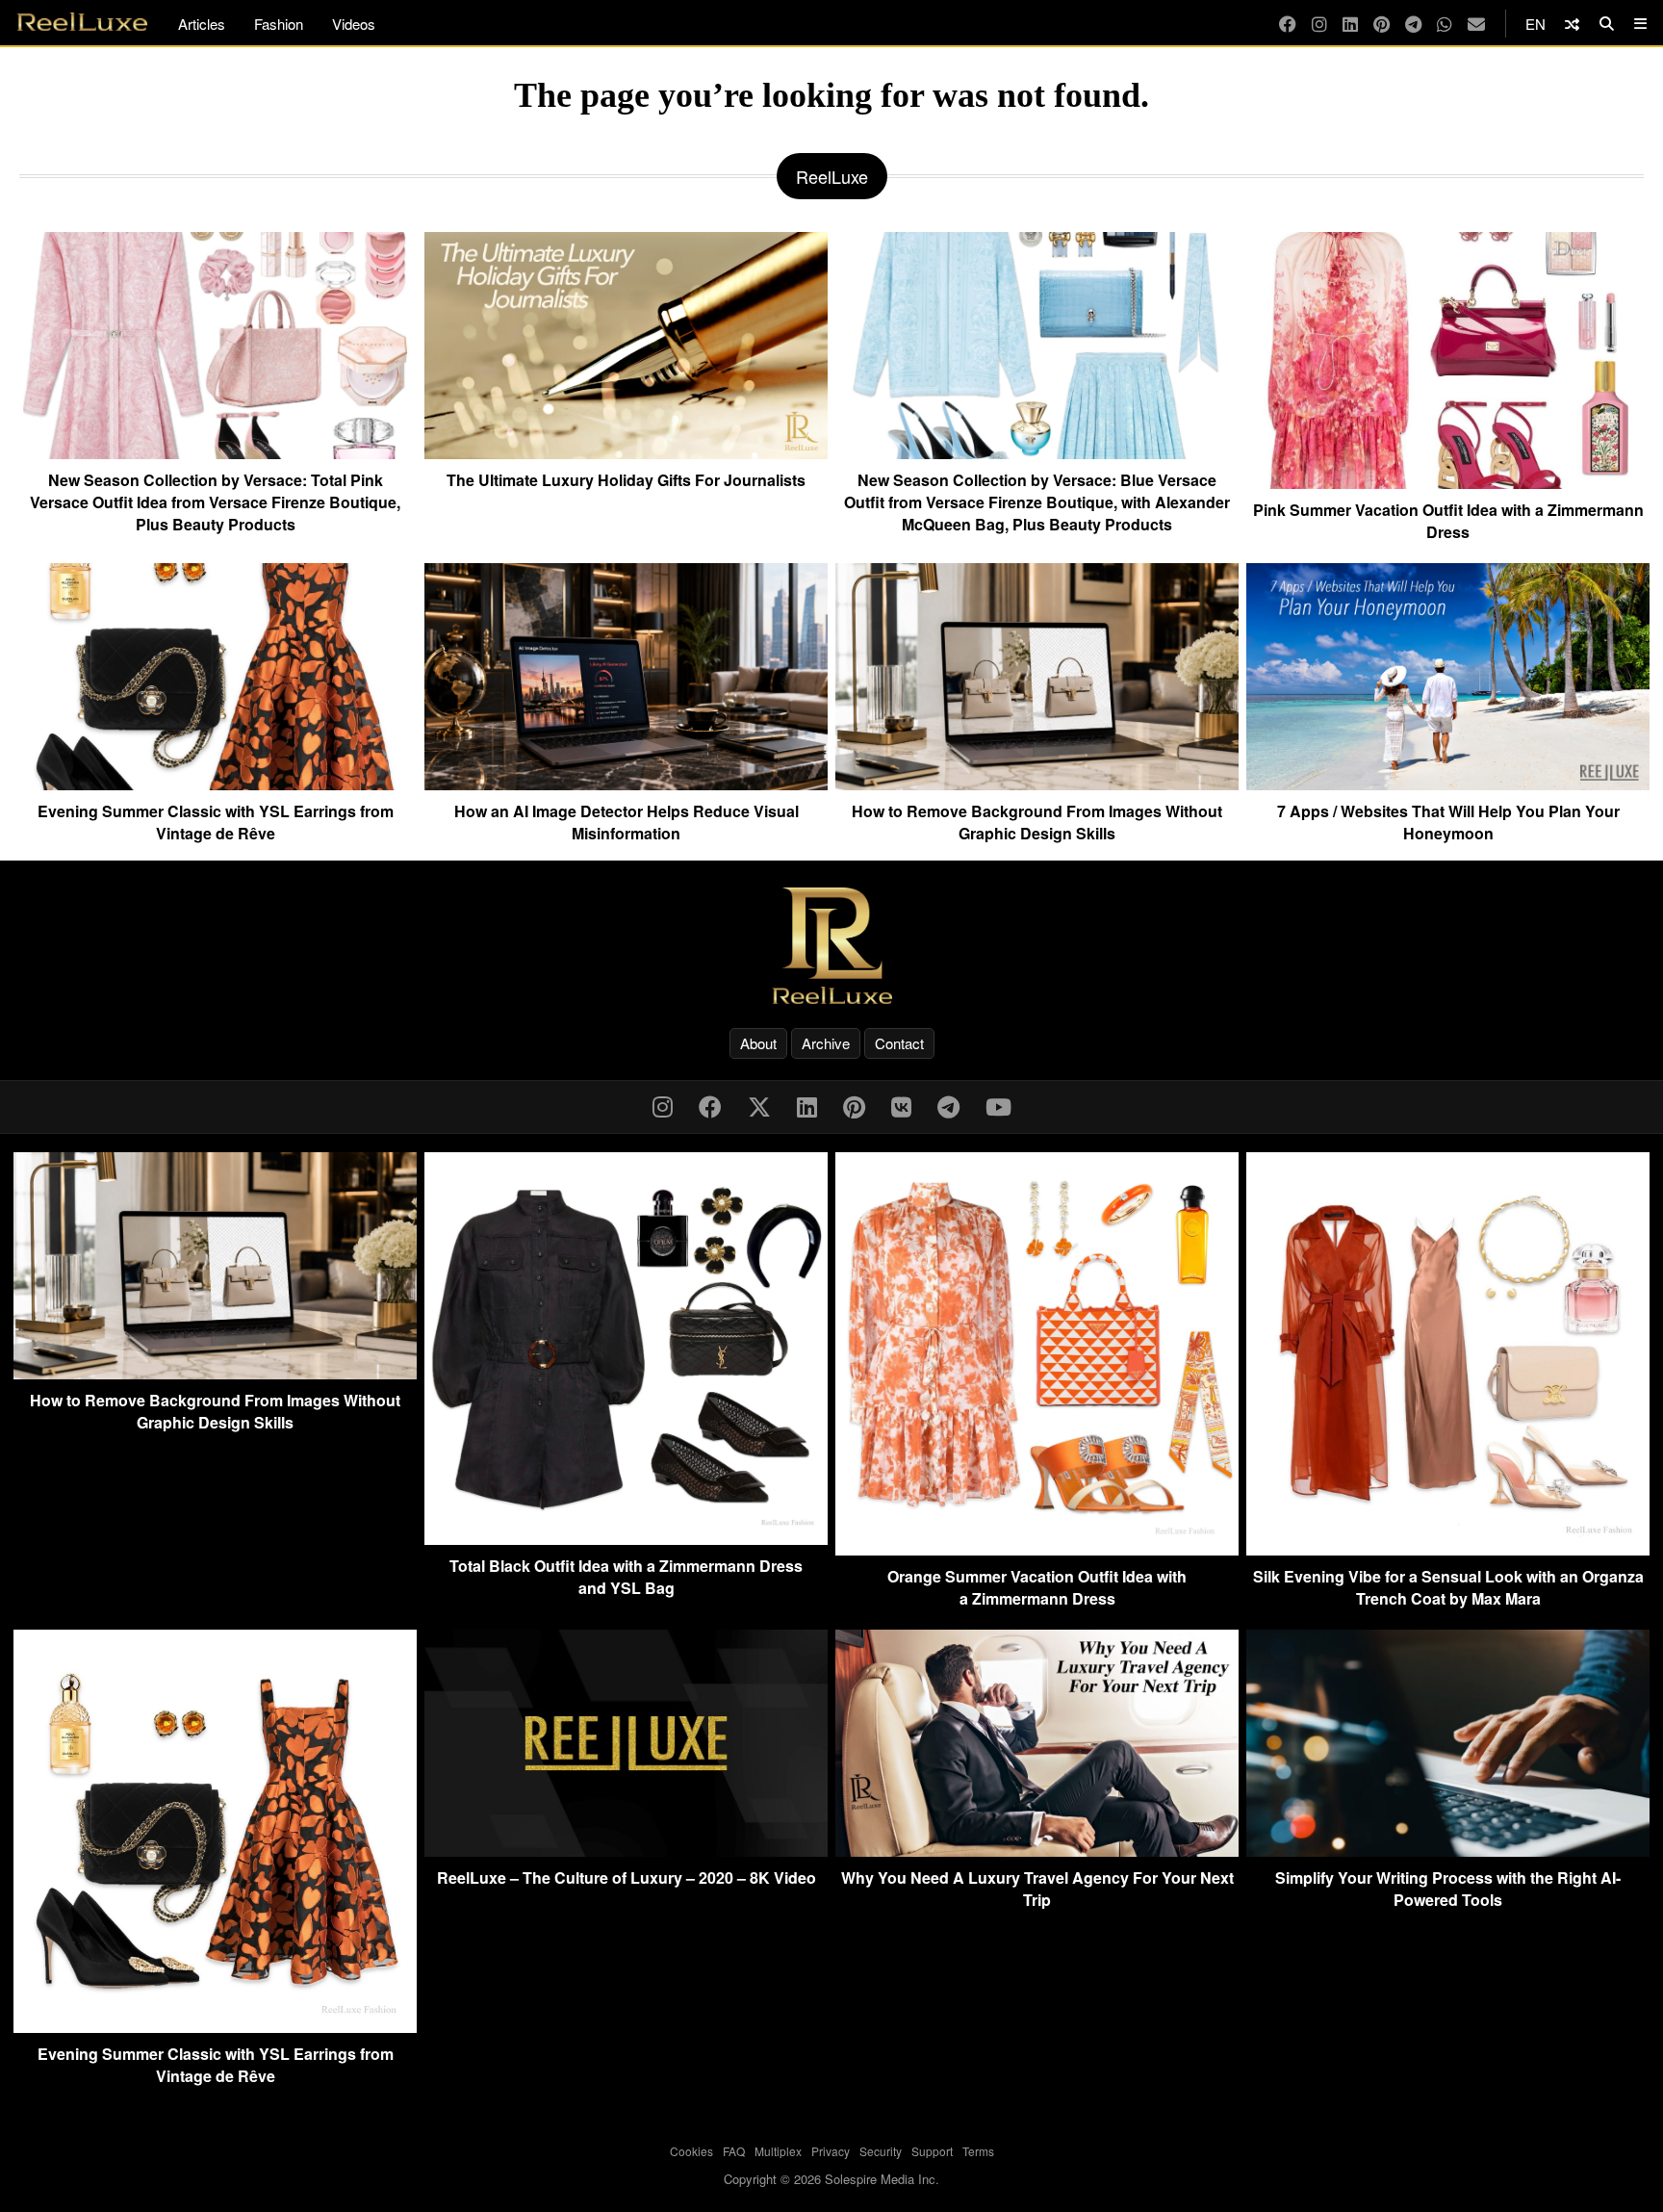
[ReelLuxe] (831, 946)
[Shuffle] (1572, 24)
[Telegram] (1413, 24)
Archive (826, 1043)
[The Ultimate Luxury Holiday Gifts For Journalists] (626, 451)
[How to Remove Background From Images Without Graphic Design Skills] (1037, 783)
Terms (978, 2151)
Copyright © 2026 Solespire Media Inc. (831, 2179)
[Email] (1476, 24)
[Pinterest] (1382, 24)
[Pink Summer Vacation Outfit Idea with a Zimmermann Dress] (1448, 481)
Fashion (279, 24)
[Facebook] (1288, 24)
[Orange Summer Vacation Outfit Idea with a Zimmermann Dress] (1037, 1549)
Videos (354, 24)
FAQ (734, 2151)
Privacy (831, 2151)
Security (881, 2151)
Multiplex (778, 2151)
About (758, 1043)
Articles (202, 24)
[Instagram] (1319, 24)
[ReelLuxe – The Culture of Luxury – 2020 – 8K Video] (626, 1851)
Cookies (691, 2151)
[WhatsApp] (1445, 24)
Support (932, 2151)
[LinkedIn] (1350, 24)
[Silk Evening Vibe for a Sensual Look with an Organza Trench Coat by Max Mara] (1448, 1549)
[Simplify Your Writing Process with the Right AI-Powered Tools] (1448, 1851)
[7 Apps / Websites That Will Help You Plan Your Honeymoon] (1448, 783)
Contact (899, 1043)
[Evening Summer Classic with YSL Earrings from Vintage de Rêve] (215, 783)
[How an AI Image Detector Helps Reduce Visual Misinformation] (626, 783)
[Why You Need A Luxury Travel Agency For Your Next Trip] (1037, 1851)
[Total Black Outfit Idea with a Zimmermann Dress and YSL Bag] (626, 1539)
